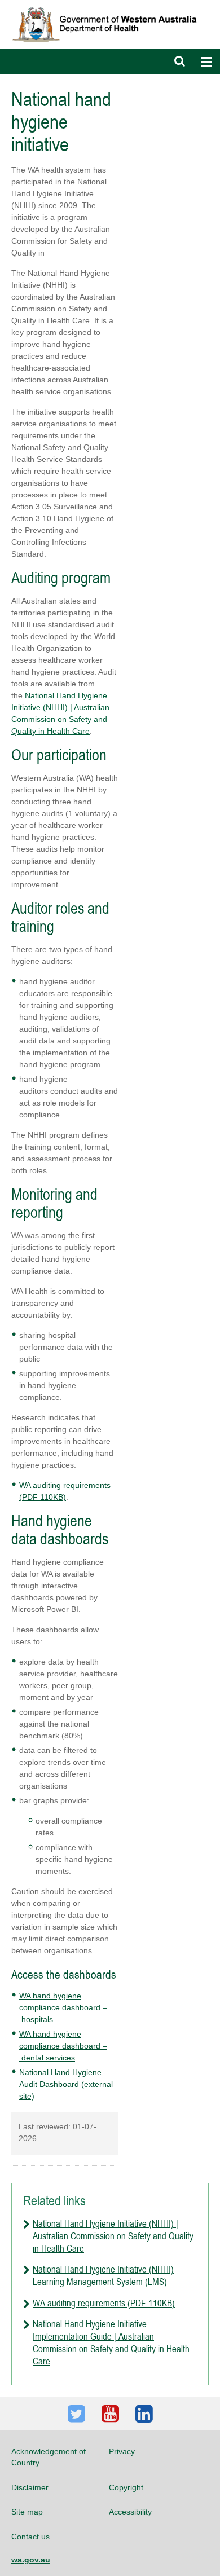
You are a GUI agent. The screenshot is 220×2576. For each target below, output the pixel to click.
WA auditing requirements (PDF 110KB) (104, 2303)
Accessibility (130, 2512)
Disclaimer (30, 2487)
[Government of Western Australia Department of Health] (110, 5)
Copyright (126, 2487)
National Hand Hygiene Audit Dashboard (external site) (66, 2084)
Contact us (30, 2537)
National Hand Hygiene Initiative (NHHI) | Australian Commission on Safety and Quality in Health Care (113, 2236)
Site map (27, 2512)
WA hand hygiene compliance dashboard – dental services (63, 2046)
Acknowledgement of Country (49, 2457)
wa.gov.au (31, 2560)
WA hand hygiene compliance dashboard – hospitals (63, 2007)
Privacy (122, 2451)
